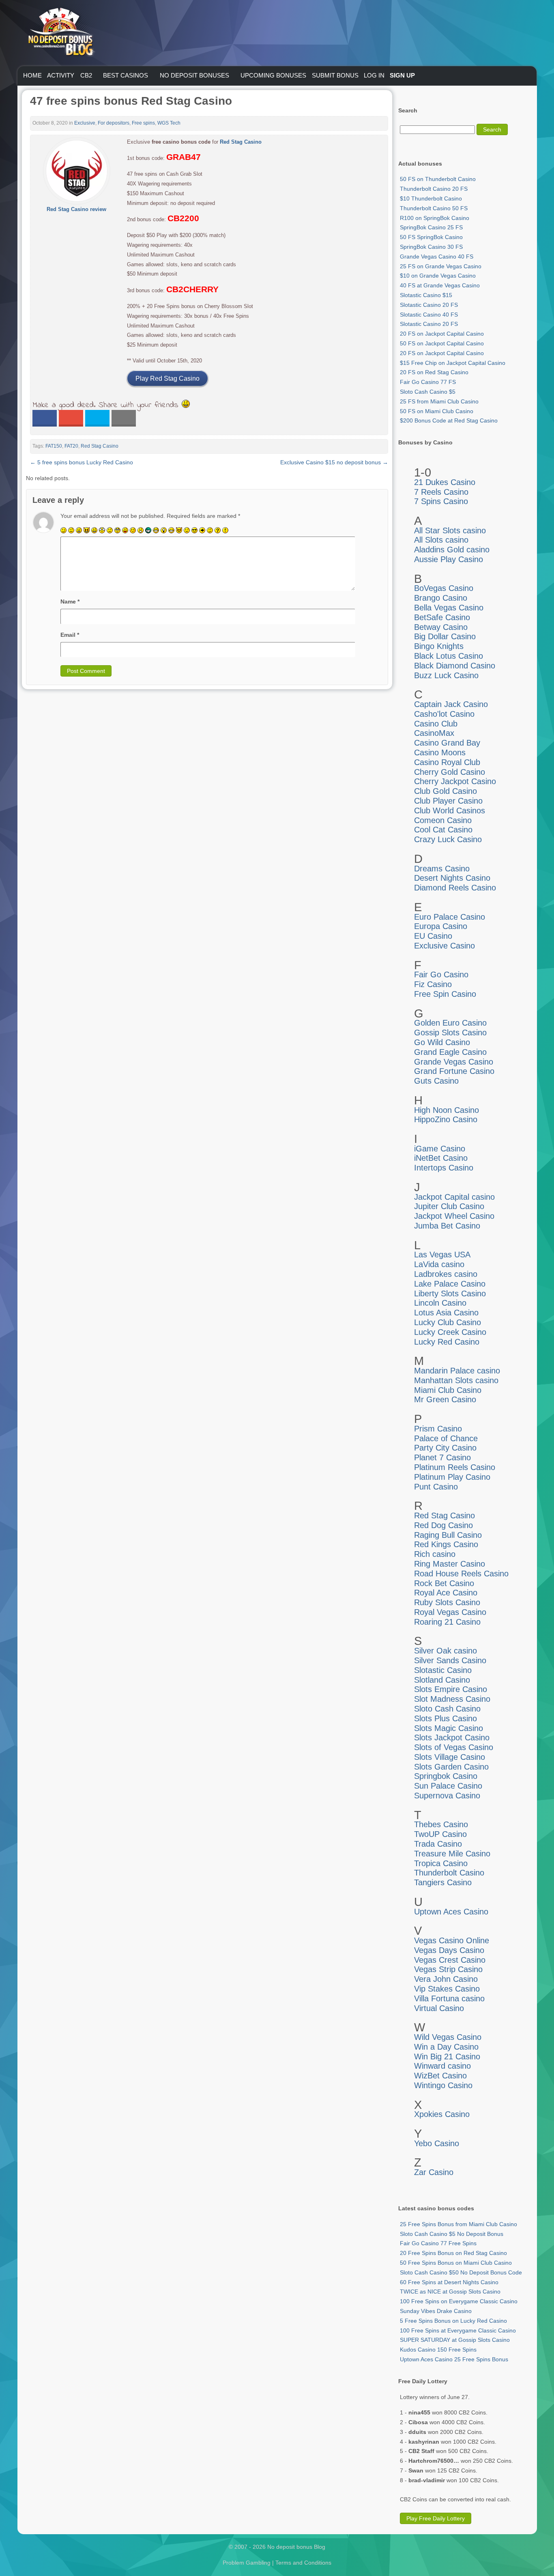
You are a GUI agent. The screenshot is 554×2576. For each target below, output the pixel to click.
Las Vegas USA (442, 1255)
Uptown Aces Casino (451, 1912)
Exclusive (85, 123)
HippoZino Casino (446, 1119)
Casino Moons (440, 752)
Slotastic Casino (443, 1670)
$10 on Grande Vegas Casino (438, 276)
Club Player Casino (448, 801)
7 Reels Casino (441, 492)
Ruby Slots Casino (447, 1602)
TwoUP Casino (440, 1834)
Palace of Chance (446, 1438)
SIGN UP (402, 75)
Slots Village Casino (450, 1757)
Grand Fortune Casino (454, 1071)
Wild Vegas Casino (448, 2037)
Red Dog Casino (443, 1525)
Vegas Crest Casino (450, 1960)
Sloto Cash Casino (447, 1709)
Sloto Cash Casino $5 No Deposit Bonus (452, 2234)
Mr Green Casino (445, 1399)
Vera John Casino (446, 1979)
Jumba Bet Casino (447, 1226)
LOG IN (374, 75)
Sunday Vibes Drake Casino (436, 2311)
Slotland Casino (442, 1680)
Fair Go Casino (441, 974)
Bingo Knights (439, 646)
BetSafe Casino (442, 617)
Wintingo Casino (443, 2085)
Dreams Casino (442, 869)
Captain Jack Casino (451, 704)
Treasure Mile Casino (452, 1854)
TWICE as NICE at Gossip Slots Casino (450, 2291)
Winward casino (442, 2066)
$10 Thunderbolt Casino (431, 198)
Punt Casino (436, 1487)
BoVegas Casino (444, 588)
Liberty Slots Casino (450, 1293)
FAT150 (54, 446)
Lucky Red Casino (447, 1342)
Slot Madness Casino (452, 1699)
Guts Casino (436, 1081)
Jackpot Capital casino (454, 1197)
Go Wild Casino (442, 1042)
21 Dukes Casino (445, 482)
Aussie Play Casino (449, 559)
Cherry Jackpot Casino (455, 781)
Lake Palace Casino (450, 1284)
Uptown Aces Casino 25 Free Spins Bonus (454, 2359)
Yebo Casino (437, 2143)
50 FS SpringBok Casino (431, 237)
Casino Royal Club (447, 762)
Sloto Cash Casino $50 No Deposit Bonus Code (461, 2272)
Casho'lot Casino (444, 714)
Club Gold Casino (446, 791)
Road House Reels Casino (461, 1574)
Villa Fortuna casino (449, 1998)
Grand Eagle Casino (450, 1052)
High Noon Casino (447, 1110)
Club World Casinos (450, 811)
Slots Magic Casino (449, 1728)
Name (70, 601)
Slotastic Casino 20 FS (429, 305)
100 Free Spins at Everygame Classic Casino (458, 2330)
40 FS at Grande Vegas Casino (440, 285)
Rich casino (435, 1554)
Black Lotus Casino (449, 656)
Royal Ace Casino (446, 1593)
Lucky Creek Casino (450, 1332)
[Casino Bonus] (60, 73)
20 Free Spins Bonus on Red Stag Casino (453, 2253)
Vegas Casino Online (452, 1940)
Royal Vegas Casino (450, 1612)
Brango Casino (441, 598)
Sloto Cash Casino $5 (428, 392)
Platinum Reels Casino (455, 1467)
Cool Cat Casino (443, 830)
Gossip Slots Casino (450, 1033)
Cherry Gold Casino (450, 772)
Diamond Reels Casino (455, 888)
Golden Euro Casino (450, 1023)
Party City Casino (445, 1448)
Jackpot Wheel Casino (454, 1216)
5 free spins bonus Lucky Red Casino (82, 462)
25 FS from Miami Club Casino (439, 401)
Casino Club (436, 724)
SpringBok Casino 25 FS (431, 227)
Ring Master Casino (450, 1564)
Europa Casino (441, 926)
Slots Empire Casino (451, 1689)
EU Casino (433, 936)
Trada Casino (438, 1844)
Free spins (143, 123)
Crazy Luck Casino (448, 839)
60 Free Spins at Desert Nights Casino (449, 2282)
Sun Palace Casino (448, 1786)
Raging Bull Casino (448, 1535)
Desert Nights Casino (452, 878)
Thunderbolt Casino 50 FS (434, 208)
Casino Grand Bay (447, 743)
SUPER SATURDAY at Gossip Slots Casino (455, 2340)
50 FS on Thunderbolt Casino (438, 179)
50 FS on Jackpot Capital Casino (442, 343)
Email (70, 635)
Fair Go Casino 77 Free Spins (438, 2243)
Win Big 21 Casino (447, 2056)
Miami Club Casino (448, 1390)
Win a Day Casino (446, 2047)
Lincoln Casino (440, 1303)
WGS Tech (169, 123)
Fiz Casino (433, 984)
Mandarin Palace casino (457, 1371)
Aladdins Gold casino (452, 550)
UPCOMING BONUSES (273, 75)
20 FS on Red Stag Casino (434, 372)
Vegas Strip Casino (448, 1969)
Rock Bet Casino (444, 1583)
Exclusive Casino (444, 946)
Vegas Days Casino (449, 1950)
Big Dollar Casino (445, 636)
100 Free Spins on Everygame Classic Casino (459, 2301)
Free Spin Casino (445, 994)
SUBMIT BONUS (335, 75)
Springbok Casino (446, 1776)
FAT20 (71, 446)
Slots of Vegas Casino (454, 1747)
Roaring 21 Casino (447, 1622)
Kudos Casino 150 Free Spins (438, 2350)
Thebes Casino (441, 1824)
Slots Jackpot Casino (452, 1737)
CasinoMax (434, 733)
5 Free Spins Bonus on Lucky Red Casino (453, 2321)
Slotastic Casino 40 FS (429, 315)
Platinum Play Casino (452, 1477)
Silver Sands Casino (450, 1660)
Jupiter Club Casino (449, 1206)
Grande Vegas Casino (454, 1062)
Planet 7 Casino (442, 1457)
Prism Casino (438, 1429)
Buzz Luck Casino (446, 675)
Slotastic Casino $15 (426, 295)
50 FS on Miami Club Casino (437, 411)
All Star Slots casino (450, 530)
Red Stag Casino (241, 142)
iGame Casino (440, 1149)
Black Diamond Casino (455, 666)
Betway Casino (441, 627)
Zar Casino (434, 2172)
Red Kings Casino (446, 1544)
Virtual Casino (439, 2008)
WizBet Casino (440, 2076)
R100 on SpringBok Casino (435, 218)
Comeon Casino (443, 820)
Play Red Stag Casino (167, 378)
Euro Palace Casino (450, 917)
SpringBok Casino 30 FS (431, 247)
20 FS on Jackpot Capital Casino (442, 334)
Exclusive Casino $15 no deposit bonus (334, 462)
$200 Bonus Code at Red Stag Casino (449, 420)
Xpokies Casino (442, 2114)
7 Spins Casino (441, 501)
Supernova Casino (447, 1796)
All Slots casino (441, 540)
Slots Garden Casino (451, 1767)
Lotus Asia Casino (446, 1313)
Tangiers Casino (443, 1882)
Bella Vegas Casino (449, 608)
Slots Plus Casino (446, 1718)
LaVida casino (439, 1264)
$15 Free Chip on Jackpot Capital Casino (453, 363)
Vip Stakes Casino (447, 1989)
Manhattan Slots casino (456, 1380)
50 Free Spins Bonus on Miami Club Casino (456, 2263)
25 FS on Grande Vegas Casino (441, 266)
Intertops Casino (444, 1168)
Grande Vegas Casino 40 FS (437, 257)
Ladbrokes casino (446, 1274)
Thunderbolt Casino (449, 1873)
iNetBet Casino (441, 1158)
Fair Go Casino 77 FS (428, 382)
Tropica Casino (441, 1863)
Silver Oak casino (446, 1651)
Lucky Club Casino (448, 1322)
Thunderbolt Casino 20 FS (434, 189)
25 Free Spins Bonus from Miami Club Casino (458, 2224)
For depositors (114, 123)
